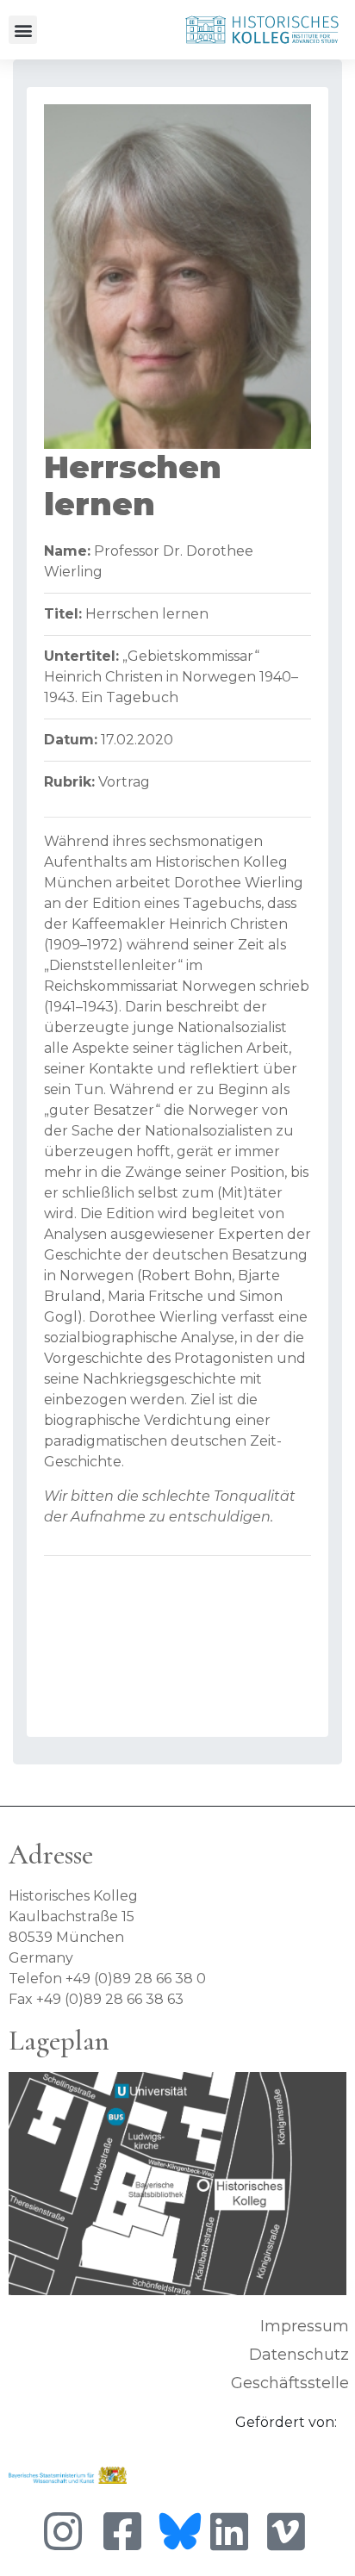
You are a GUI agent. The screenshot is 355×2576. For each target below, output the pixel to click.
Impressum (305, 2326)
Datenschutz (299, 2355)
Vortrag (124, 782)
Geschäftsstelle (290, 2383)
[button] (23, 30)
